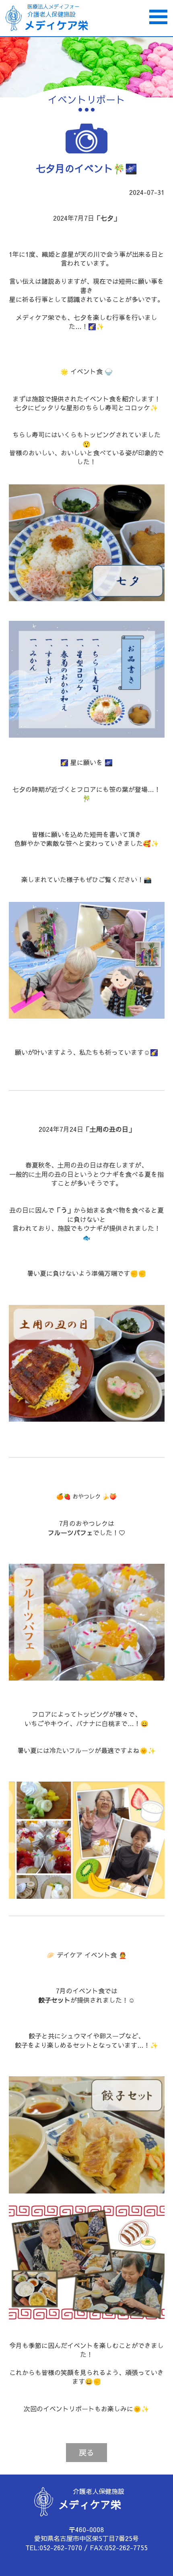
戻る (86, 2452)
